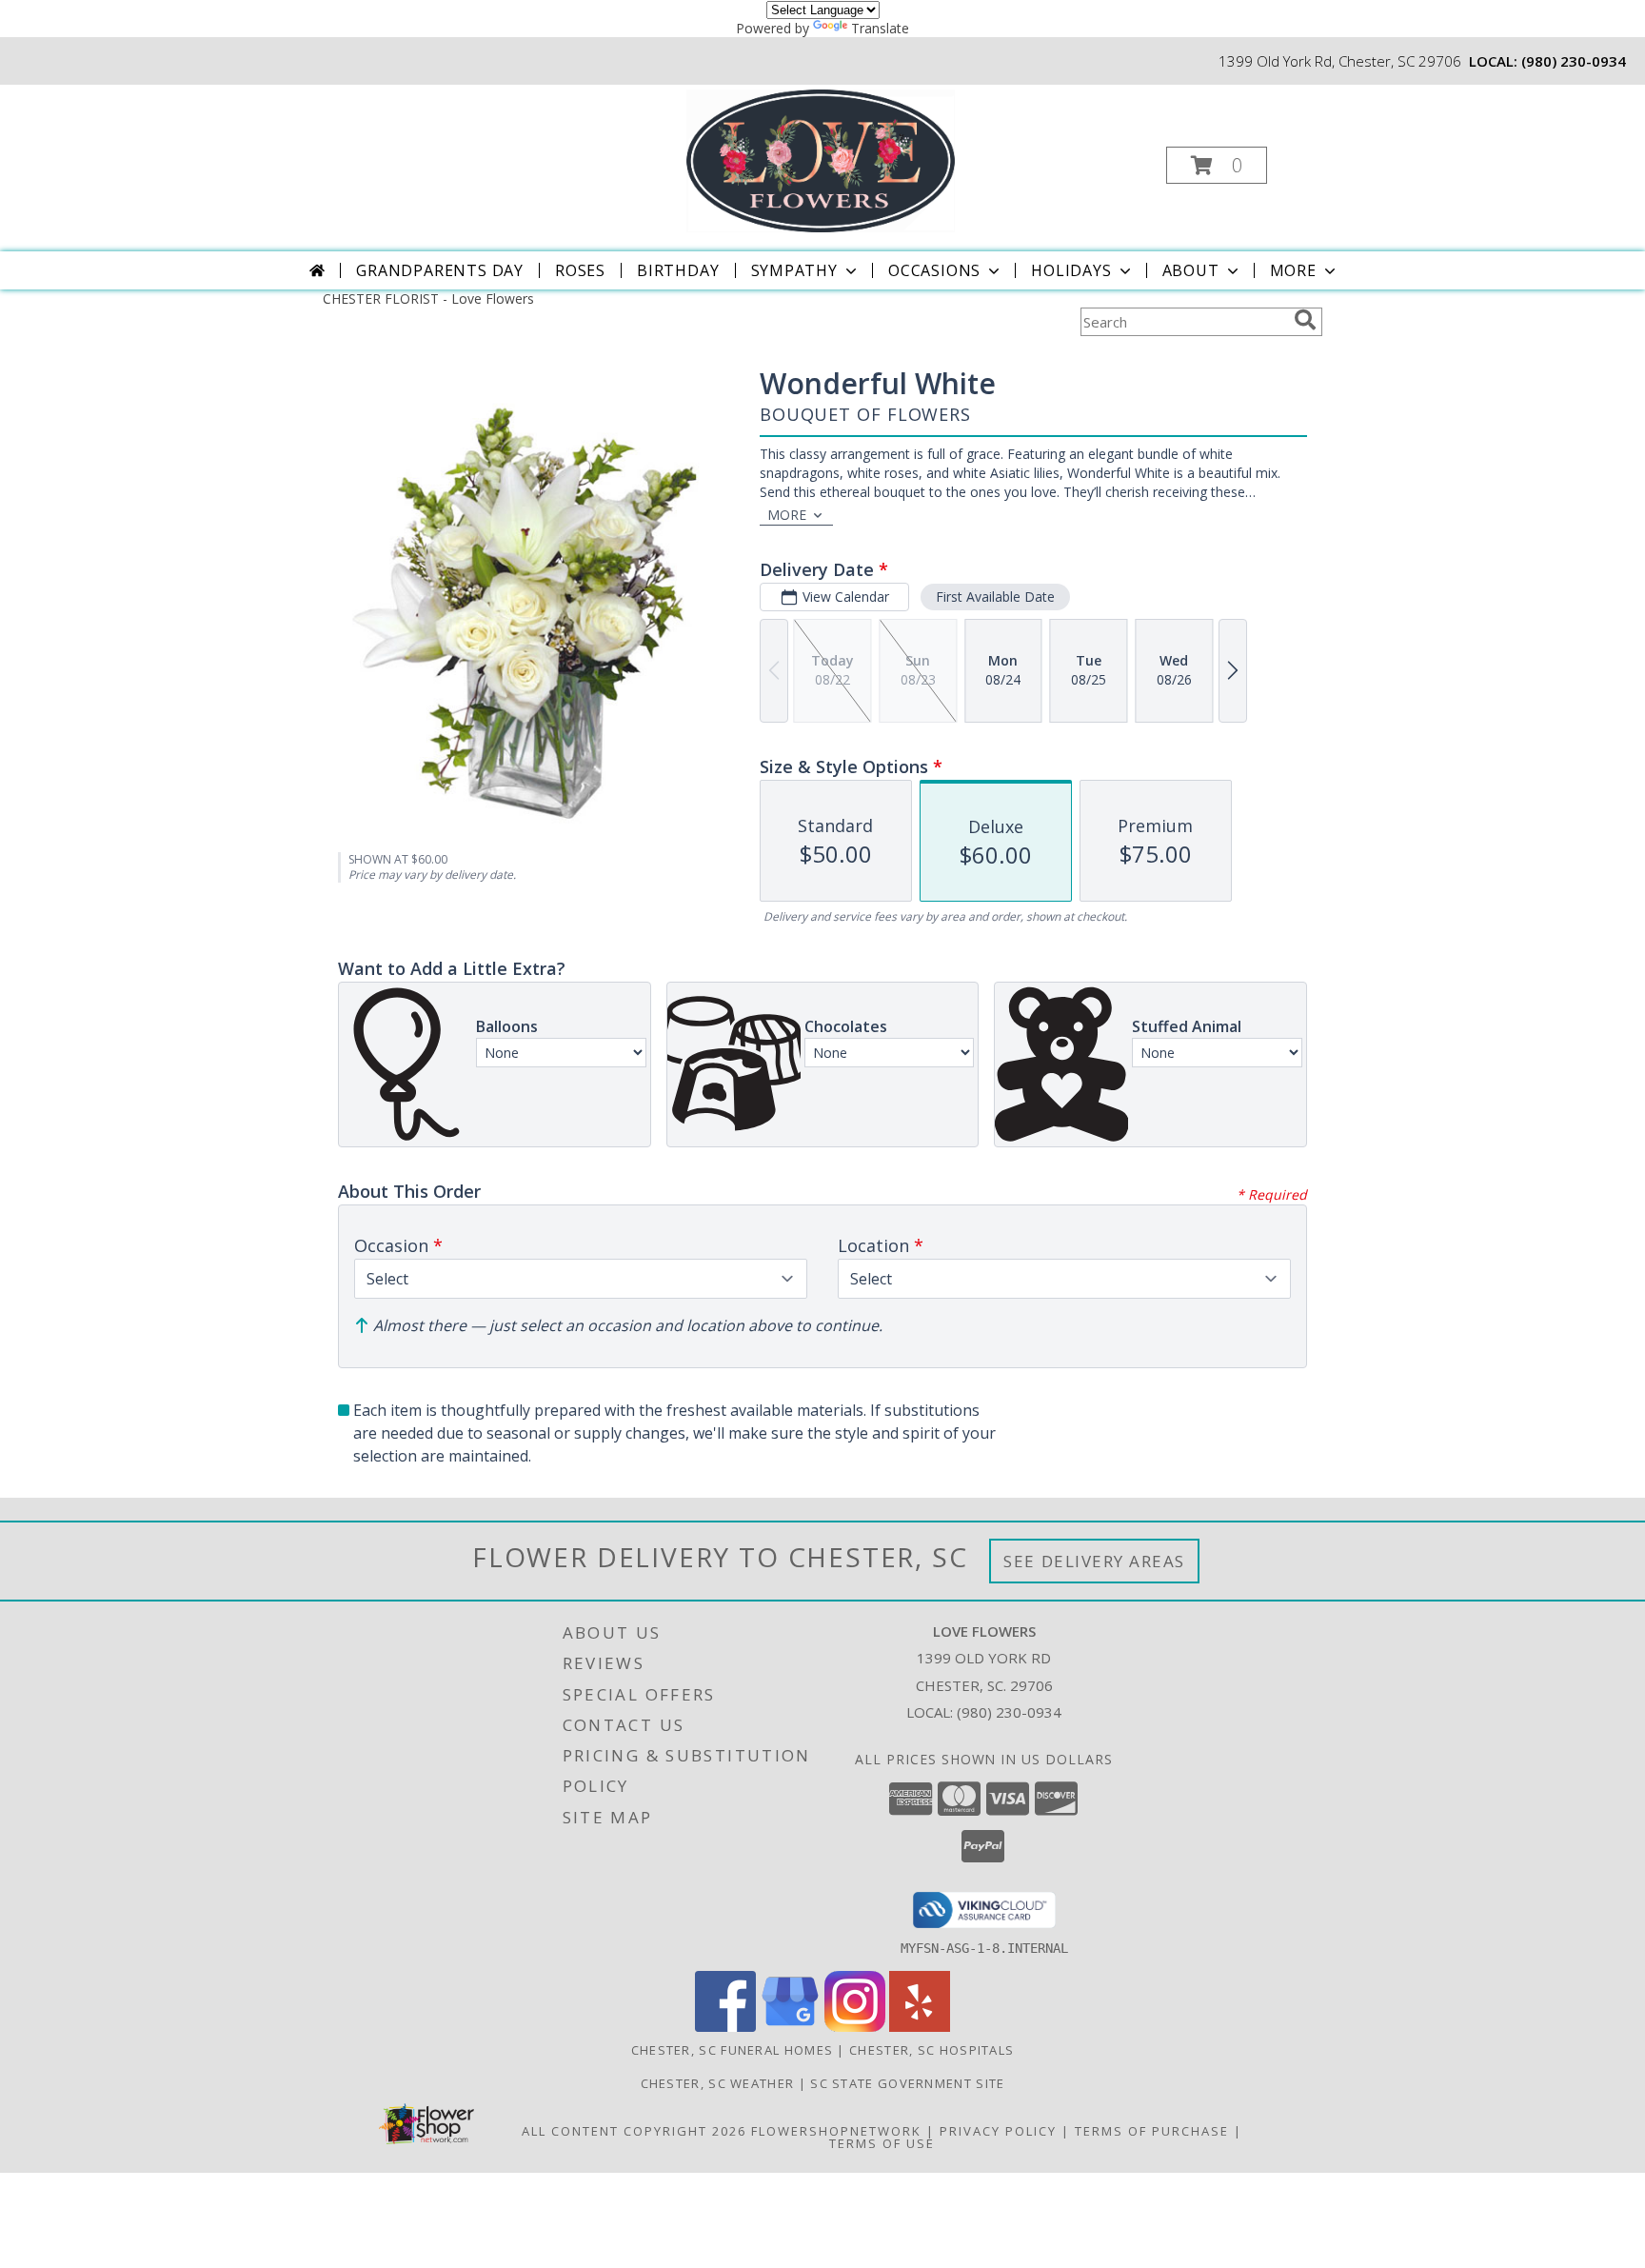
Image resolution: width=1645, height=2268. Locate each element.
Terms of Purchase (1152, 2131)
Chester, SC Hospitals (932, 2050)
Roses (580, 270)
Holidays (1071, 270)
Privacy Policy (998, 2131)
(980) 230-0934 (1574, 61)
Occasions (934, 270)
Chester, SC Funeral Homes (733, 2050)
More (1293, 270)
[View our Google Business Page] (790, 2027)
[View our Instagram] (855, 2027)
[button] (1217, 165)
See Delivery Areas (1094, 1561)
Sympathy (794, 270)
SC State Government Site (907, 2083)
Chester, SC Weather (718, 2083)
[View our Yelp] (920, 2027)
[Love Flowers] (821, 159)
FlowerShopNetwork (836, 2131)
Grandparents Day (440, 270)
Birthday (678, 270)
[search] (1305, 320)
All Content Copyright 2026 (634, 2131)
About (1191, 270)
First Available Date (995, 597)
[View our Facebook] (725, 2027)
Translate (880, 28)
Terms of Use (882, 2143)
